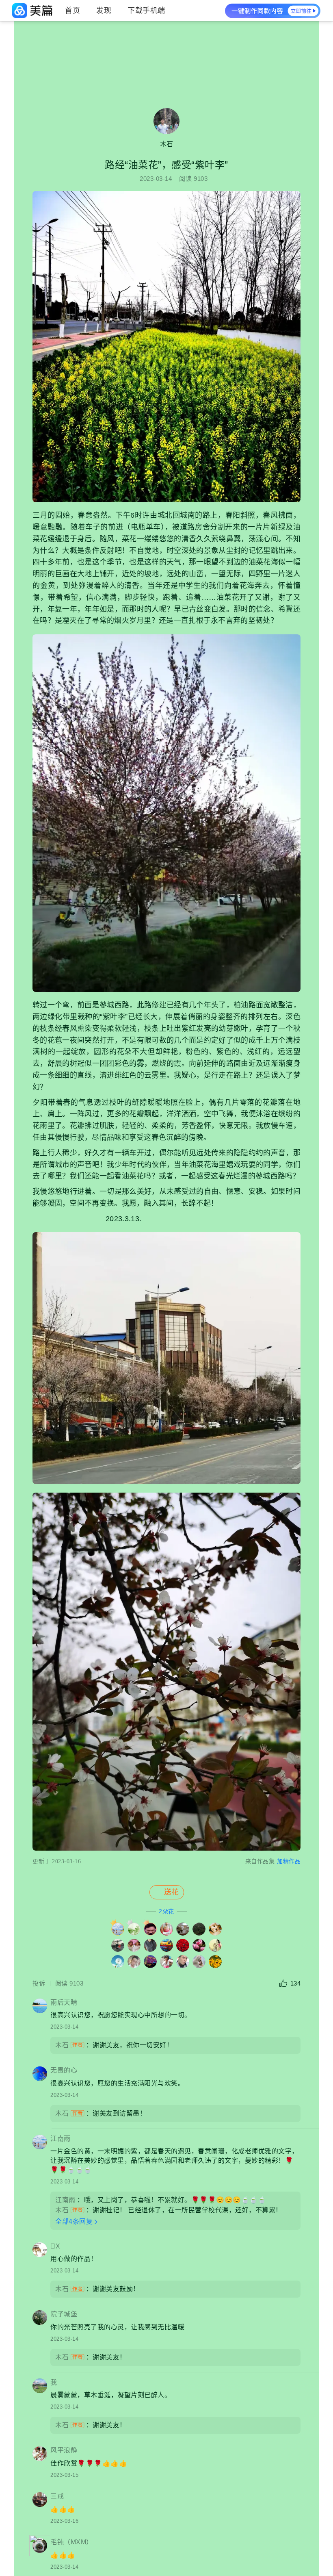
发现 (104, 11)
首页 (72, 11)
